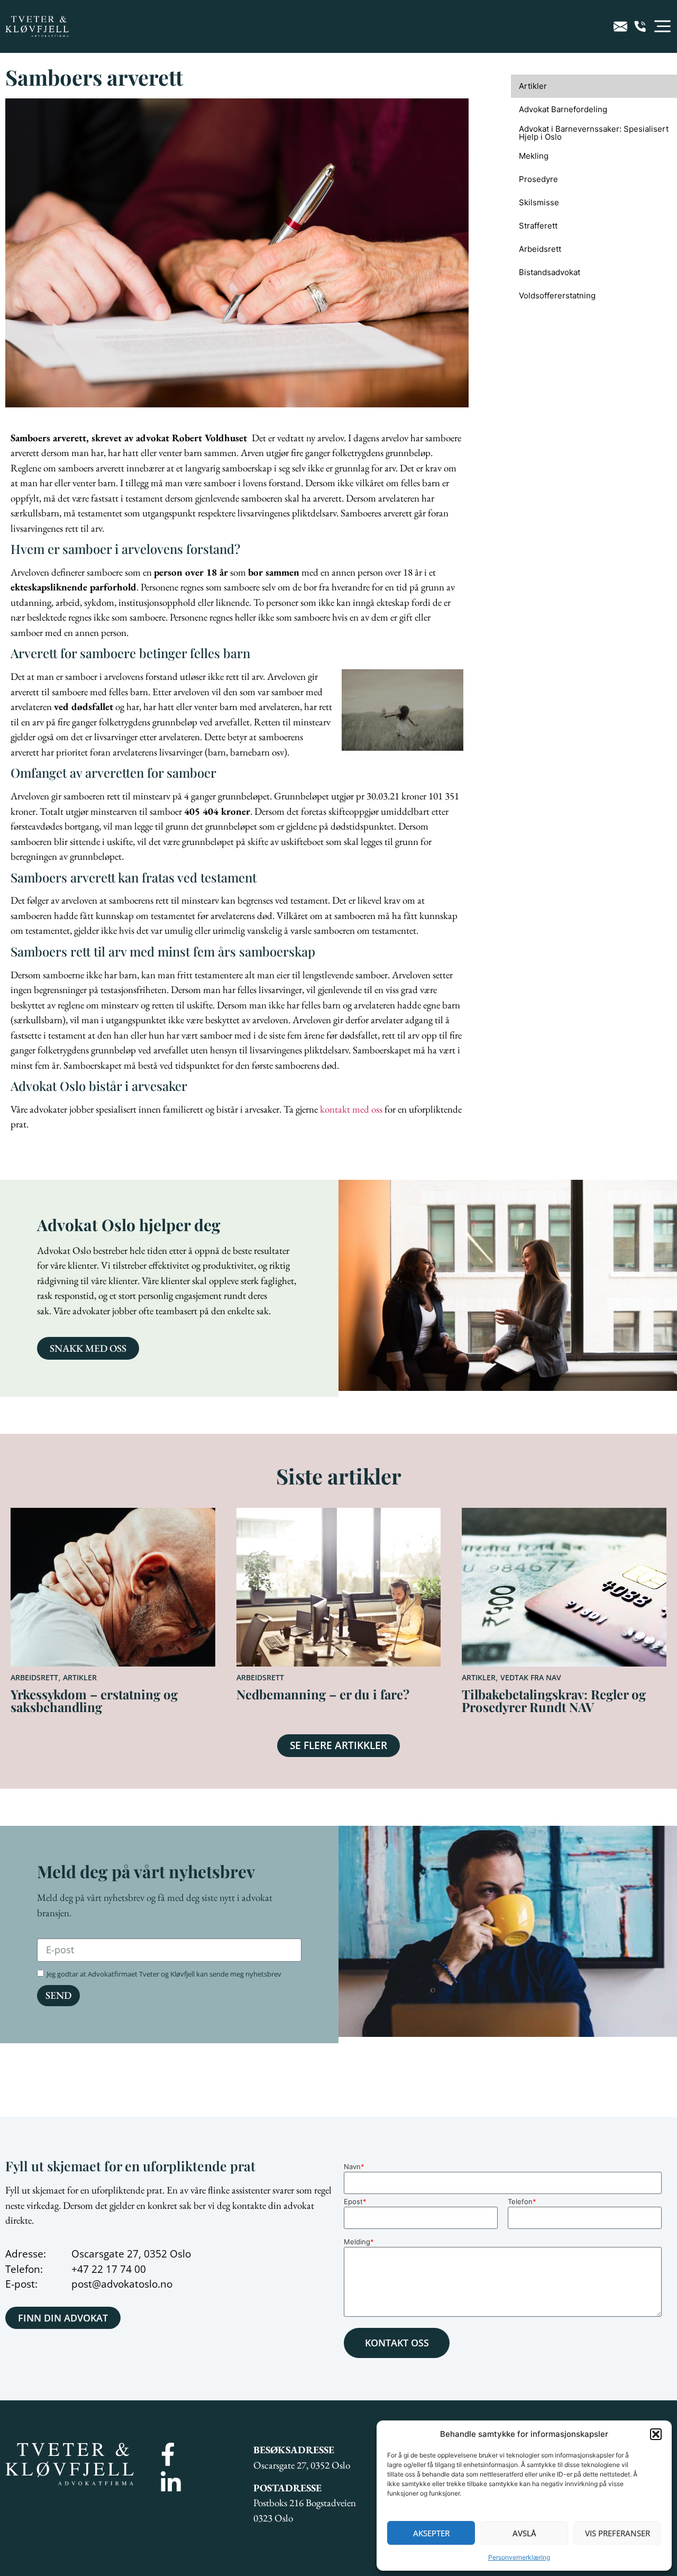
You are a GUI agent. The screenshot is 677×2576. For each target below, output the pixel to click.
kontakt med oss (351, 1109)
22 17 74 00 (119, 2269)
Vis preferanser (617, 2533)
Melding (359, 2242)
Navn (354, 2167)
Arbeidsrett (34, 1677)
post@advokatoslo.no (122, 2284)
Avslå (524, 2533)
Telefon (522, 2202)
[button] (656, 2434)
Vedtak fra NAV (531, 1677)
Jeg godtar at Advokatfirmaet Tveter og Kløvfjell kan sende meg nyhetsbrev (164, 1974)
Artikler (80, 1677)
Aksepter (431, 2533)
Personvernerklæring (519, 2557)
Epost (355, 2202)
